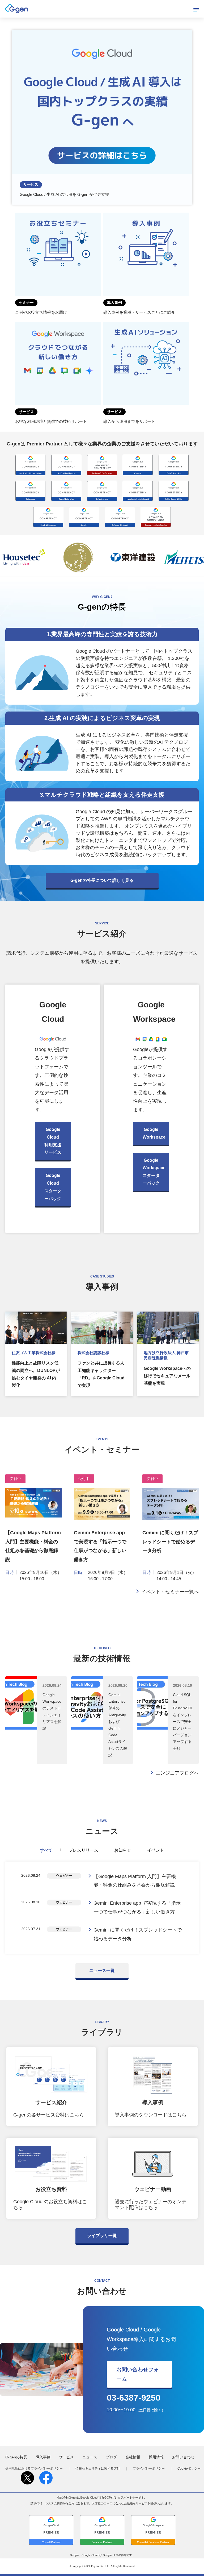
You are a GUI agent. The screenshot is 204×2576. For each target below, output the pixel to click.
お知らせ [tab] (123, 1850)
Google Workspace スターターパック (154, 1172)
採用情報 (156, 2457)
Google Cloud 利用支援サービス (53, 1141)
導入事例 (43, 2457)
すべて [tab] (46, 1850)
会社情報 (133, 2457)
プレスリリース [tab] (83, 1850)
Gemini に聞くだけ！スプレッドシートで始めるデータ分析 (170, 1542)
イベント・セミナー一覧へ (170, 1592)
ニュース (90, 2457)
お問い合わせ (183, 2457)
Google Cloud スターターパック (53, 1187)
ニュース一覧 (102, 1971)
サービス (66, 2457)
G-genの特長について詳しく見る (102, 880)
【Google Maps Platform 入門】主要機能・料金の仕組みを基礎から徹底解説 (135, 1881)
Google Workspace (154, 1133)
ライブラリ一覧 (102, 2236)
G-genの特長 (16, 2457)
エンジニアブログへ (177, 1773)
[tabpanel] (102, 1908)
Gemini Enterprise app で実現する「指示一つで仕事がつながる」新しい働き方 (137, 1907)
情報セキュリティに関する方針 (98, 2469)
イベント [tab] (156, 1850)
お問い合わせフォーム (138, 2374)
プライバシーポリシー (149, 2469)
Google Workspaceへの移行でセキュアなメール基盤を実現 (167, 1376)
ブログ (111, 2457)
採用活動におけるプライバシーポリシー (34, 2469)
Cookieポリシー (189, 2469)
